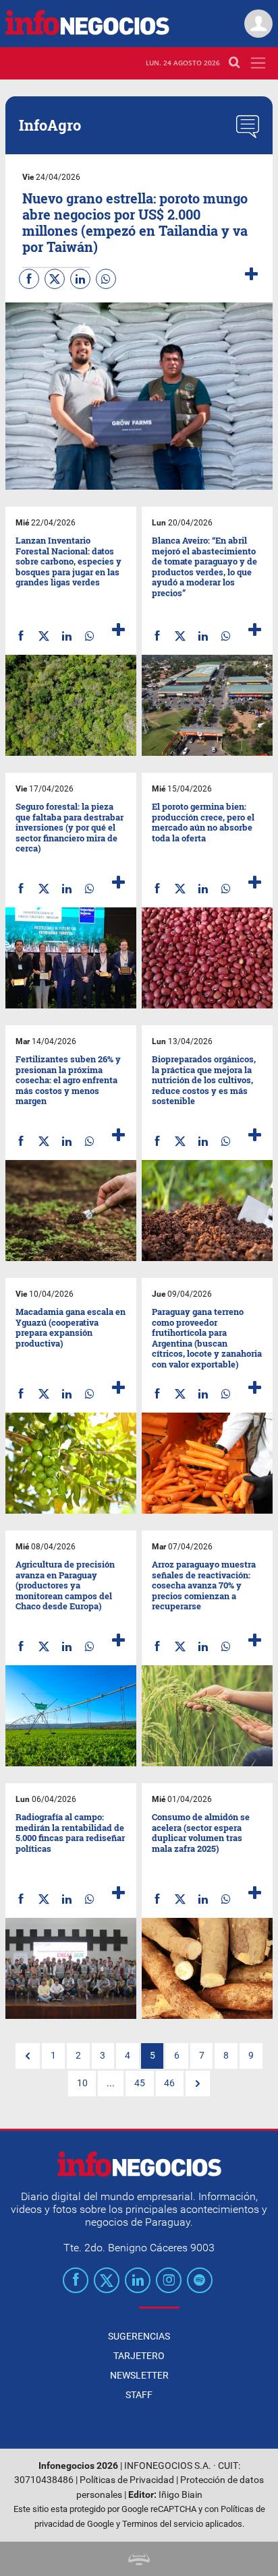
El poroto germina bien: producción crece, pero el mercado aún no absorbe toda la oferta (203, 822)
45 (140, 2083)
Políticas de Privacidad (127, 2480)
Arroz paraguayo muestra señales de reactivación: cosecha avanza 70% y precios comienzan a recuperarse (204, 1585)
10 (82, 2083)
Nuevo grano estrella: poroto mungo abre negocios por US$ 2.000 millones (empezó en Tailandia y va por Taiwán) (135, 222)
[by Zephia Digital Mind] (139, 2559)
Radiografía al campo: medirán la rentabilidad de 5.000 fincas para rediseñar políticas (70, 1833)
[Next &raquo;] (198, 2084)
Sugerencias (139, 2336)
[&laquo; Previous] (28, 2056)
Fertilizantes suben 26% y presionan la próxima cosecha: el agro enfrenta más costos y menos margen (68, 1080)
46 (169, 2083)
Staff (139, 2395)
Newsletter (139, 2375)
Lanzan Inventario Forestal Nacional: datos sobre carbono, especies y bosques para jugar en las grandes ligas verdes (68, 561)
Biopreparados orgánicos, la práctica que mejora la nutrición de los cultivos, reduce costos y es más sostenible (204, 1080)
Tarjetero (139, 2356)
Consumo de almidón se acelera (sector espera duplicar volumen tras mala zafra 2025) (201, 1833)
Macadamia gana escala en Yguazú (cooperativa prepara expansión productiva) (71, 1327)
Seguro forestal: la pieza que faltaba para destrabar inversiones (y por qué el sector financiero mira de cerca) (69, 827)
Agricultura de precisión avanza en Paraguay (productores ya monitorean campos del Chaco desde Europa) (65, 1585)
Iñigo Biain (180, 2495)
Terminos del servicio (163, 2524)
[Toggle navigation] (258, 63)
